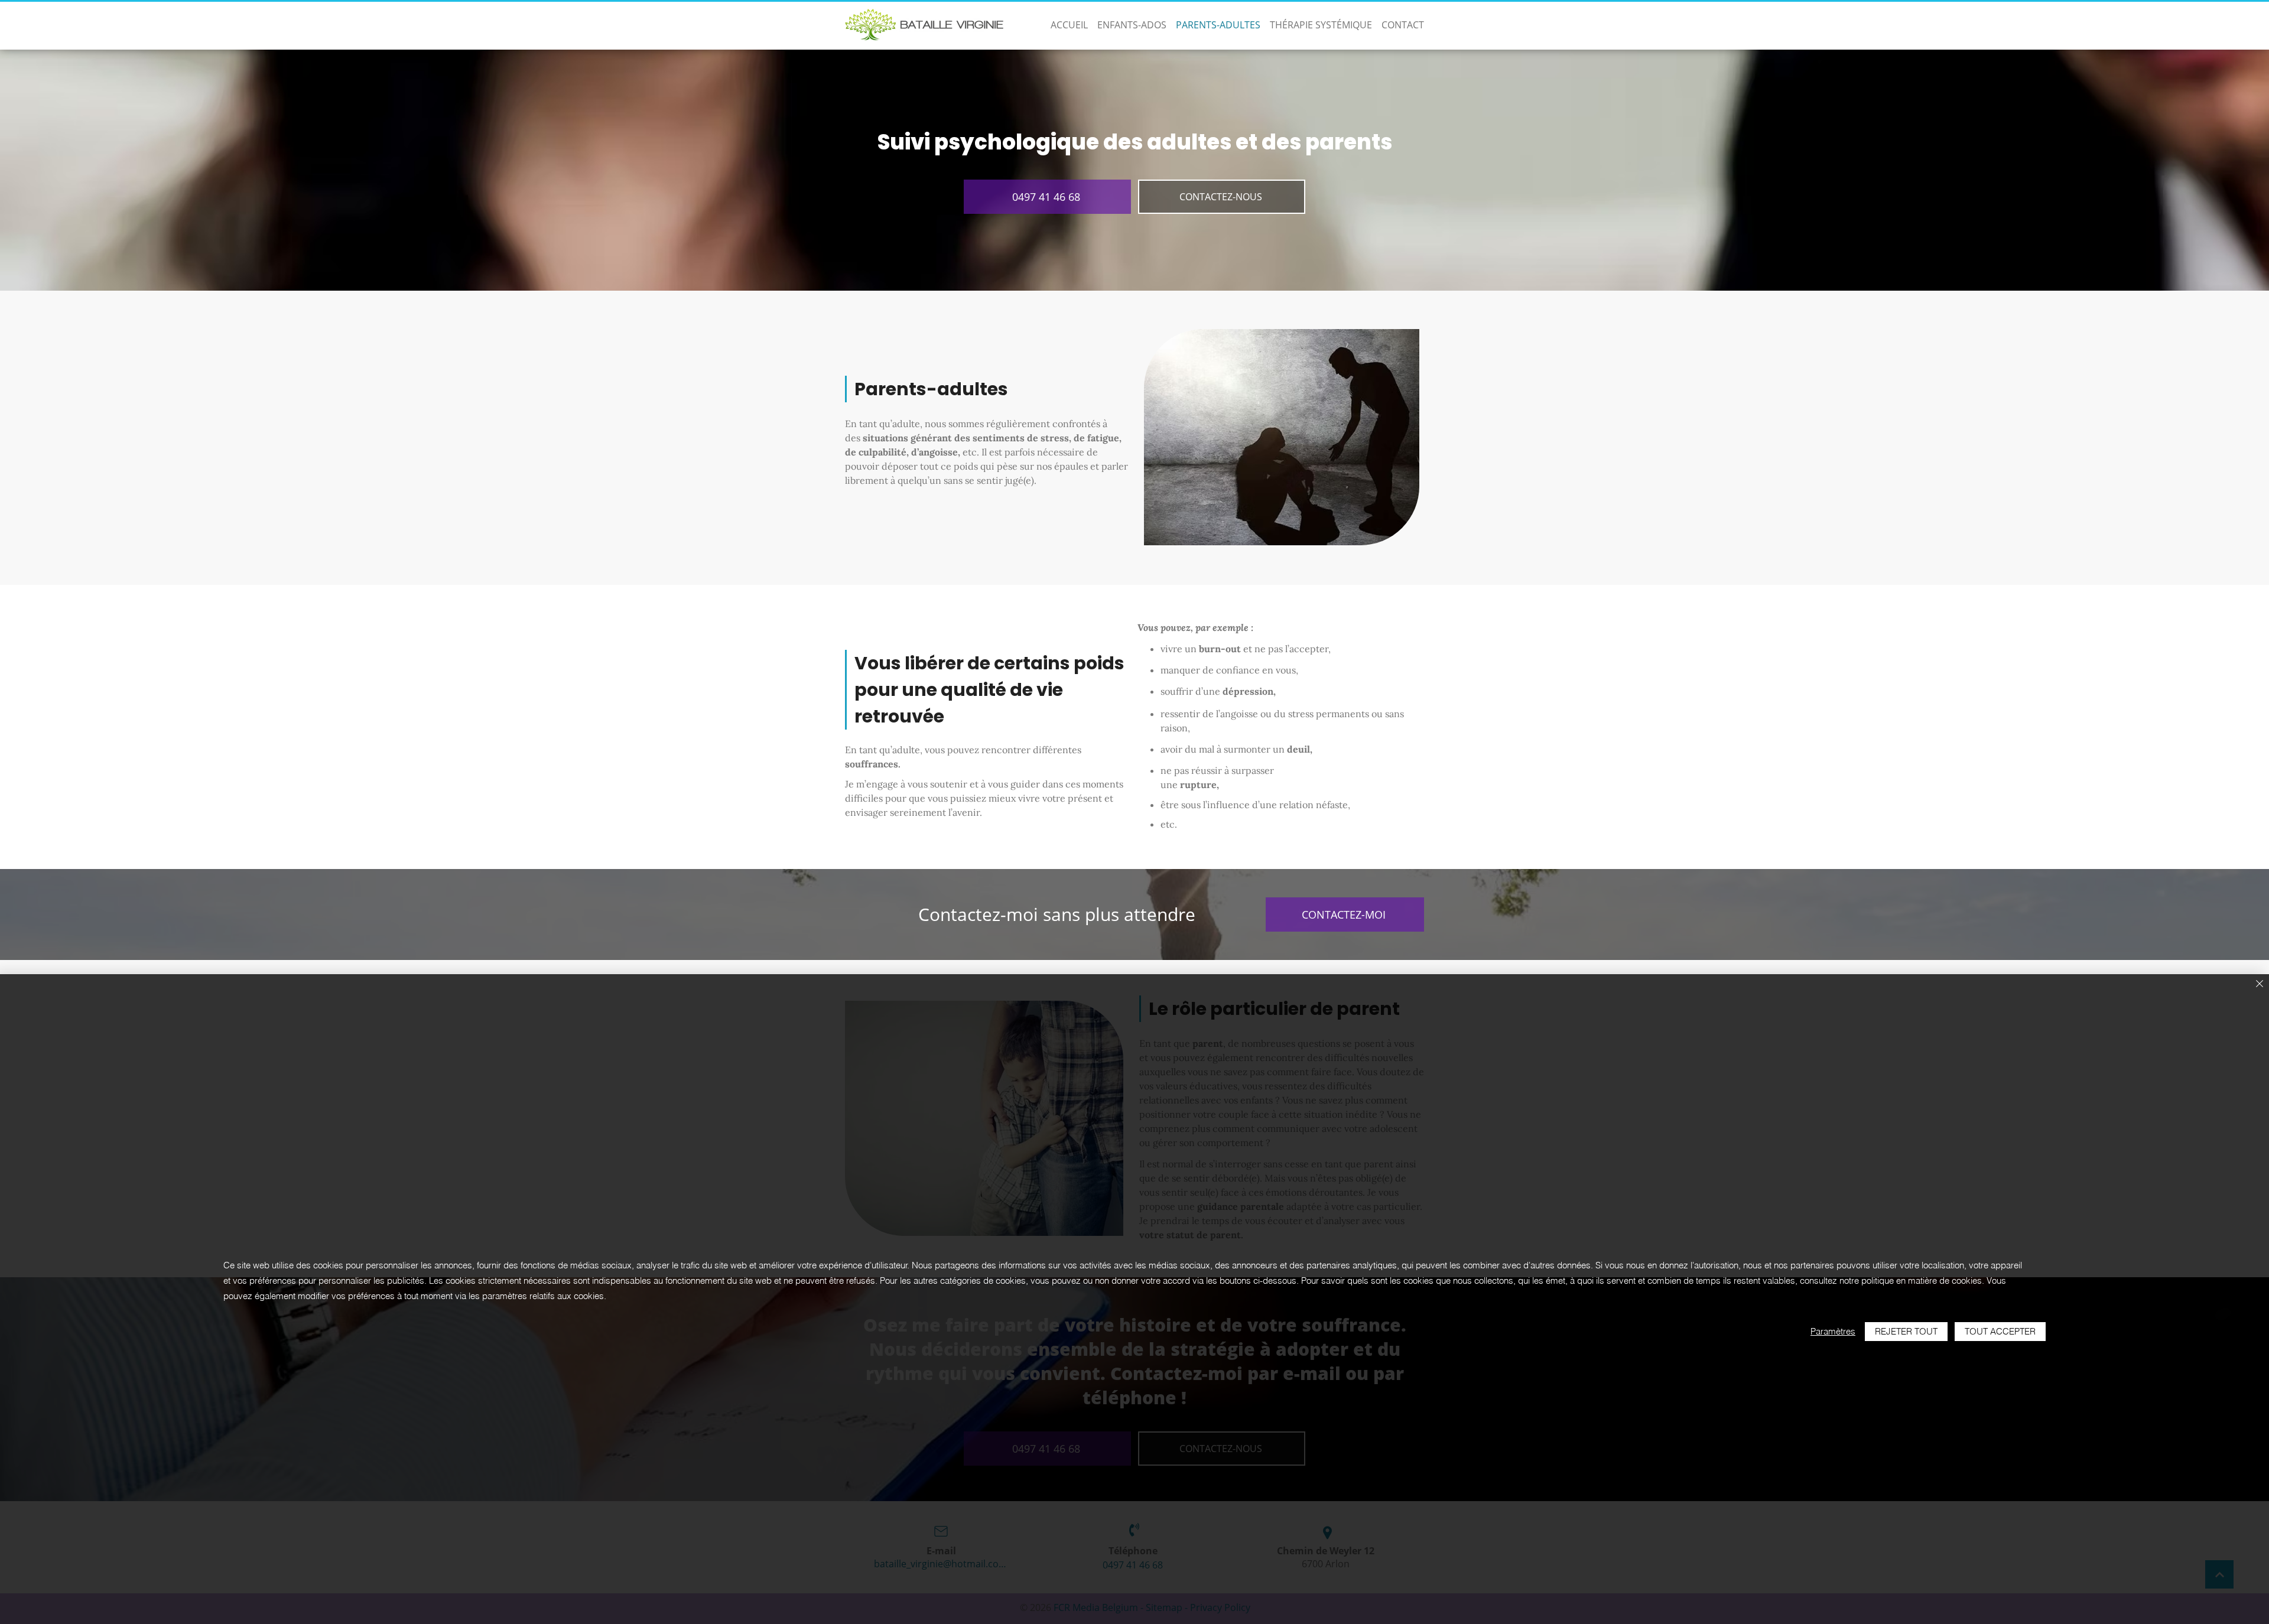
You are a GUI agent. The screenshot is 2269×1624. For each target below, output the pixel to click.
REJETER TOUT (1906, 1331)
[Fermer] (2260, 985)
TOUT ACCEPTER (2000, 1331)
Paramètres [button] (1833, 1331)
